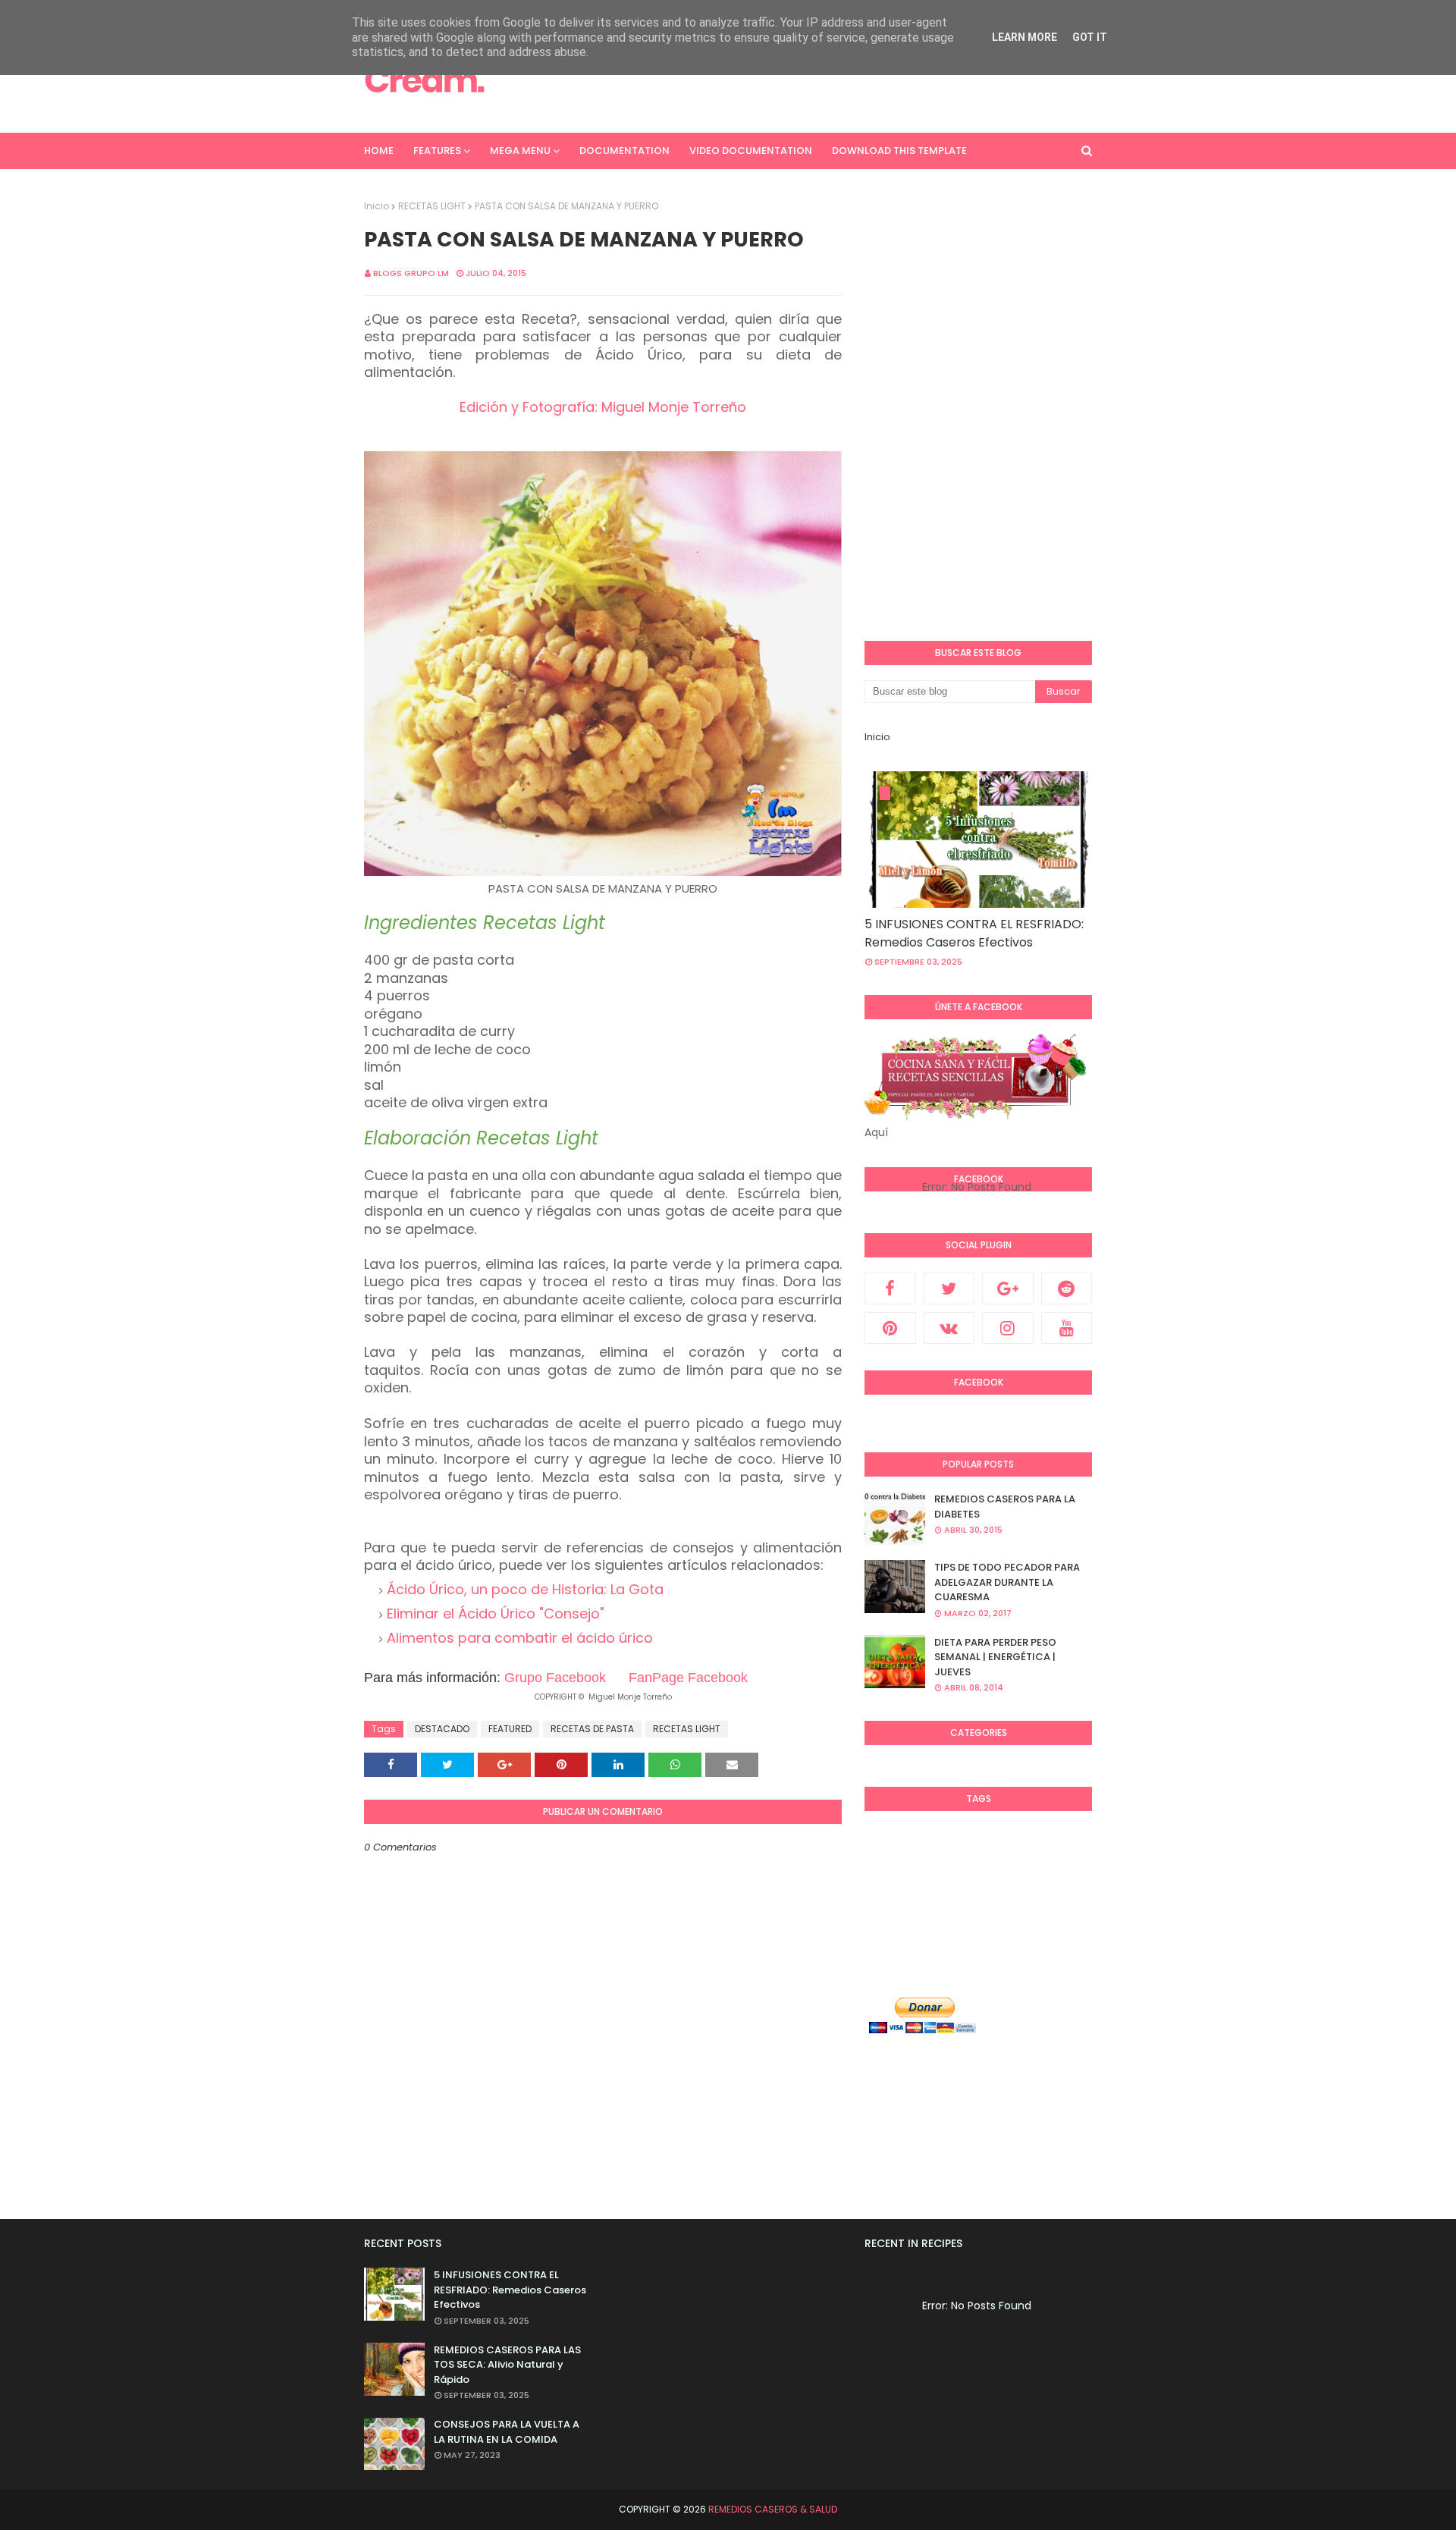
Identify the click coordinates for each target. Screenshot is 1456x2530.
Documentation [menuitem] (624, 151)
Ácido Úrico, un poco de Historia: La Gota (525, 1589)
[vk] (949, 1328)
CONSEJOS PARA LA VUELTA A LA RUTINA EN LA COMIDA (507, 2432)
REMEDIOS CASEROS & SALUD (773, 2509)
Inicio (377, 206)
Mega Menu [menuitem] (520, 151)
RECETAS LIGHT (432, 206)
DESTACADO (442, 1729)
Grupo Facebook (555, 1678)
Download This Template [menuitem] (899, 151)
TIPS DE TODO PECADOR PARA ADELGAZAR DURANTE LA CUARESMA (1007, 1582)
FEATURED (510, 1729)
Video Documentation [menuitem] (751, 151)
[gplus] (1008, 1289)
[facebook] (890, 1289)
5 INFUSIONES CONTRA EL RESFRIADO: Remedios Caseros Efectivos (974, 933)
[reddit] (1067, 1289)
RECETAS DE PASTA (592, 1729)
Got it (1090, 37)
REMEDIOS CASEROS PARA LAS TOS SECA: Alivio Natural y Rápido (507, 2365)
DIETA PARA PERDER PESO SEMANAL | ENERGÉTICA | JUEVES (995, 1657)
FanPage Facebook (688, 1678)
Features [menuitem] (437, 151)
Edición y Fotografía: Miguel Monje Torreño (603, 407)
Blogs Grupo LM (411, 273)
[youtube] (1067, 1328)
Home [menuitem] (379, 151)
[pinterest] (890, 1328)
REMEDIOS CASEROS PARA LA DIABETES (1005, 1507)
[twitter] (949, 1289)
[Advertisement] (816, 80)
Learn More (1025, 37)
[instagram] (1008, 1328)
